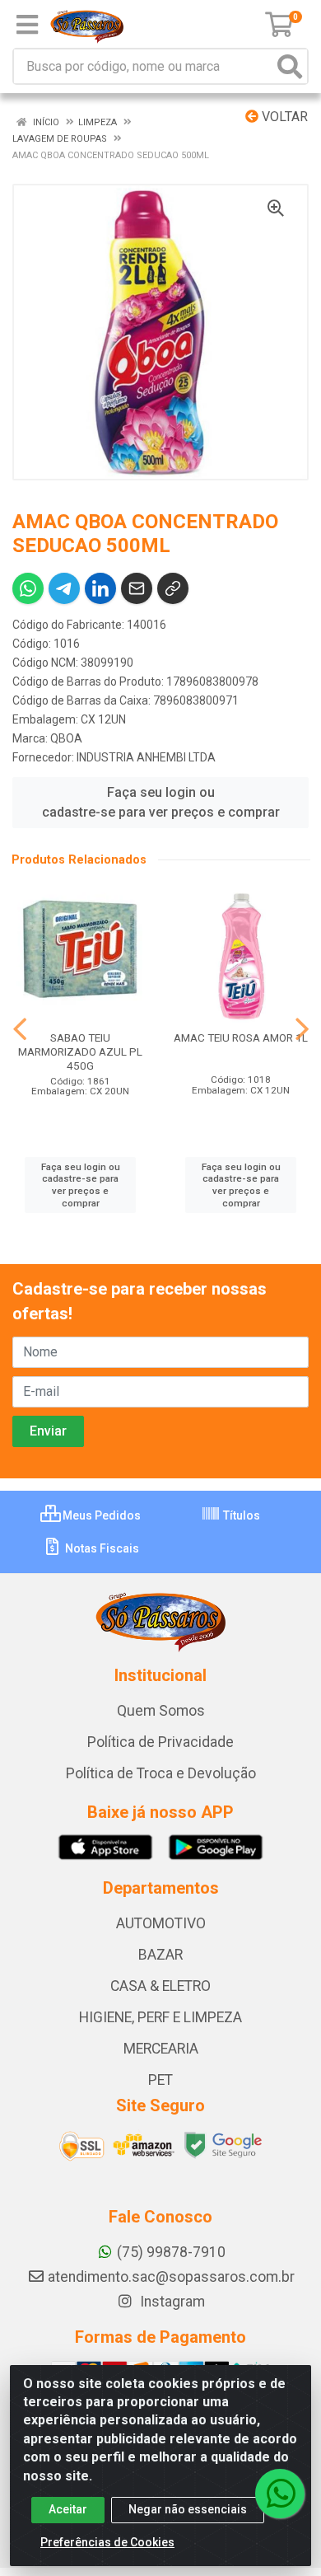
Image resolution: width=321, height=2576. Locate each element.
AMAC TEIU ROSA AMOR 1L (241, 1037)
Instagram (171, 2302)
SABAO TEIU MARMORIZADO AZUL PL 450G (80, 1051)
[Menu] (27, 25)
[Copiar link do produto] (173, 588)
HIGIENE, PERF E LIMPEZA (160, 2017)
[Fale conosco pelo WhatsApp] (280, 2494)
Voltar (283, 117)
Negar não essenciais (188, 2509)
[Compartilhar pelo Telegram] (64, 588)
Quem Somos (161, 1711)
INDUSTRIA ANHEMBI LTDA (146, 757)
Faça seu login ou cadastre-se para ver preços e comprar (161, 802)
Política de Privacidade (160, 1742)
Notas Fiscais (101, 1548)
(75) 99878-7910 (171, 2252)
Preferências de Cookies (107, 2542)
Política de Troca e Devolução (161, 1773)
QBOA (66, 738)
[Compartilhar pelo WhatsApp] (28, 588)
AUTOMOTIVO (161, 1923)
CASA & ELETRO (160, 1986)
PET (160, 2080)
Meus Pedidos (100, 1515)
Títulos (240, 1515)
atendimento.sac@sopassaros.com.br (171, 2277)
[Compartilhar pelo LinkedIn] (100, 588)
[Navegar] (20, 1029)
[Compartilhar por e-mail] (137, 588)
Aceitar (68, 2509)
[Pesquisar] (290, 66)
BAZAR (160, 1955)
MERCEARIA (161, 2049)
